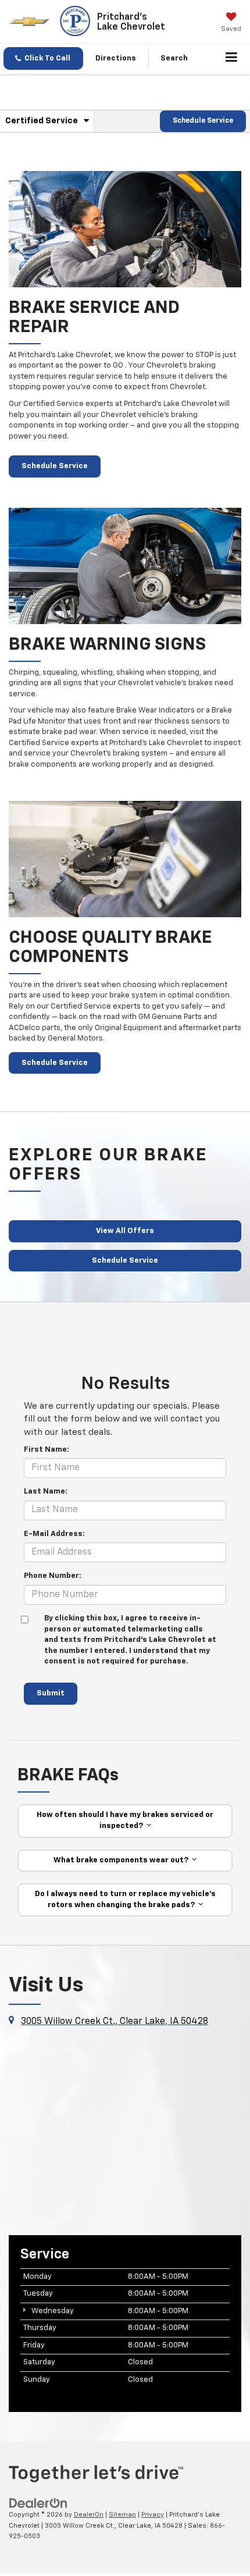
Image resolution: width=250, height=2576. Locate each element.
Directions (116, 58)
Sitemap (122, 2515)
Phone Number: (53, 1576)
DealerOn (89, 2515)
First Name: (47, 1450)
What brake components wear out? (123, 1860)
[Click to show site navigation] (232, 59)
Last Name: (46, 1492)
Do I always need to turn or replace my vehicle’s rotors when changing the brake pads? (125, 1900)
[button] (43, 58)
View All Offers (125, 1231)
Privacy (153, 2515)
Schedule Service (203, 121)
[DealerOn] (38, 2503)
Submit (51, 1693)
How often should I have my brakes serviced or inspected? (125, 1820)
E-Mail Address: (54, 1534)
